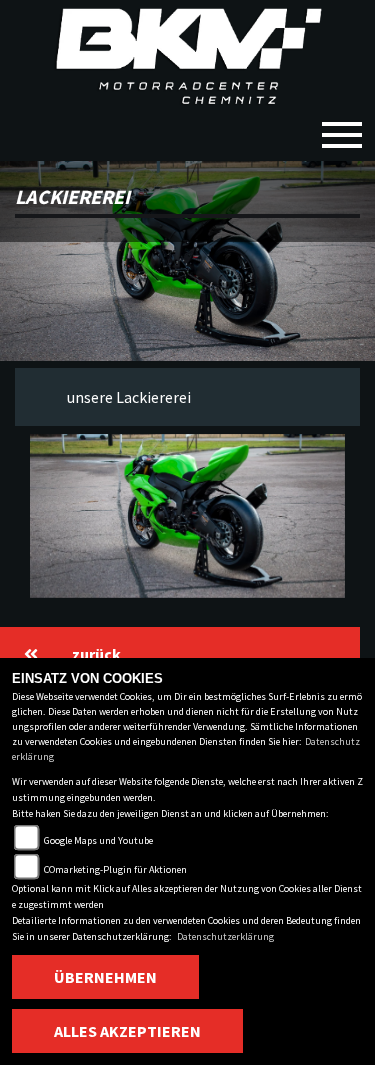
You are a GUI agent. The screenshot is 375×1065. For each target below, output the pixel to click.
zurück (96, 654)
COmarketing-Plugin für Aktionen (115, 869)
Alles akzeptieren (127, 1031)
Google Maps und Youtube (98, 840)
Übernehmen (105, 977)
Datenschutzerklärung (225, 936)
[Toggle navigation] (342, 127)
